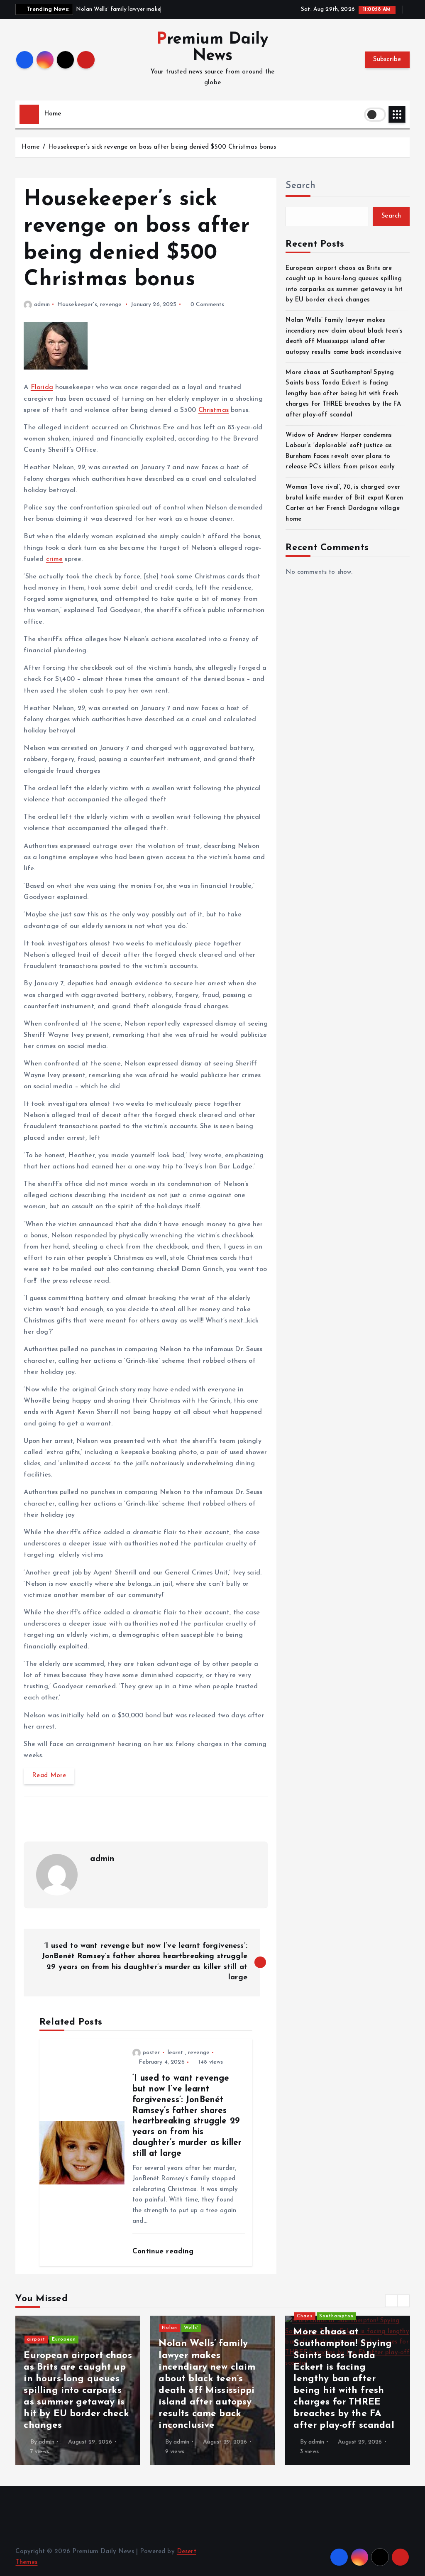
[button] (391, 2301)
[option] (88, 2390)
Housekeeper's (77, 305)
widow (70, 2340)
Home (53, 114)
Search (300, 186)
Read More (49, 1776)
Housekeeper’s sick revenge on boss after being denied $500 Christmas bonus (162, 147)
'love (178, 2351)
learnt (176, 2053)
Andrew (46, 2340)
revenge (111, 305)
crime (55, 559)
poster (151, 2053)
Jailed (314, 2363)
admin (42, 305)
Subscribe (387, 60)
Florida (42, 387)
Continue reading (164, 2252)
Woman (200, 2351)
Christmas (214, 410)
